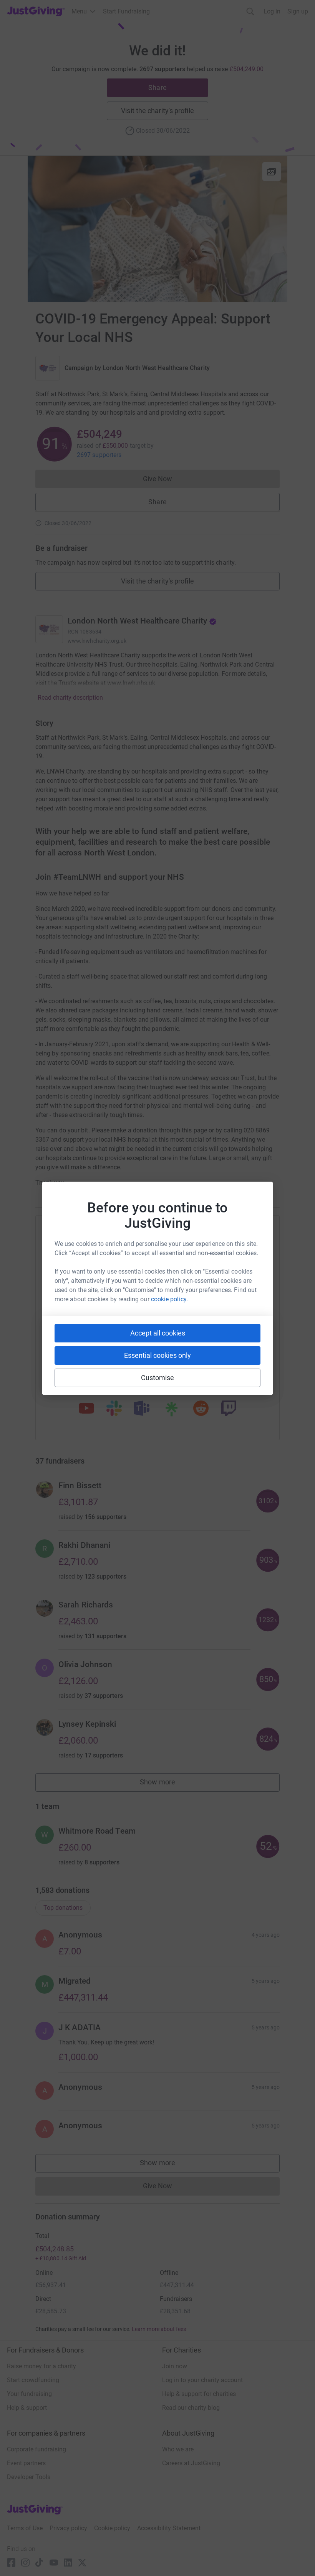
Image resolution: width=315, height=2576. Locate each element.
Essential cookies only (157, 1355)
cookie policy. (169, 1299)
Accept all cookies (158, 1333)
